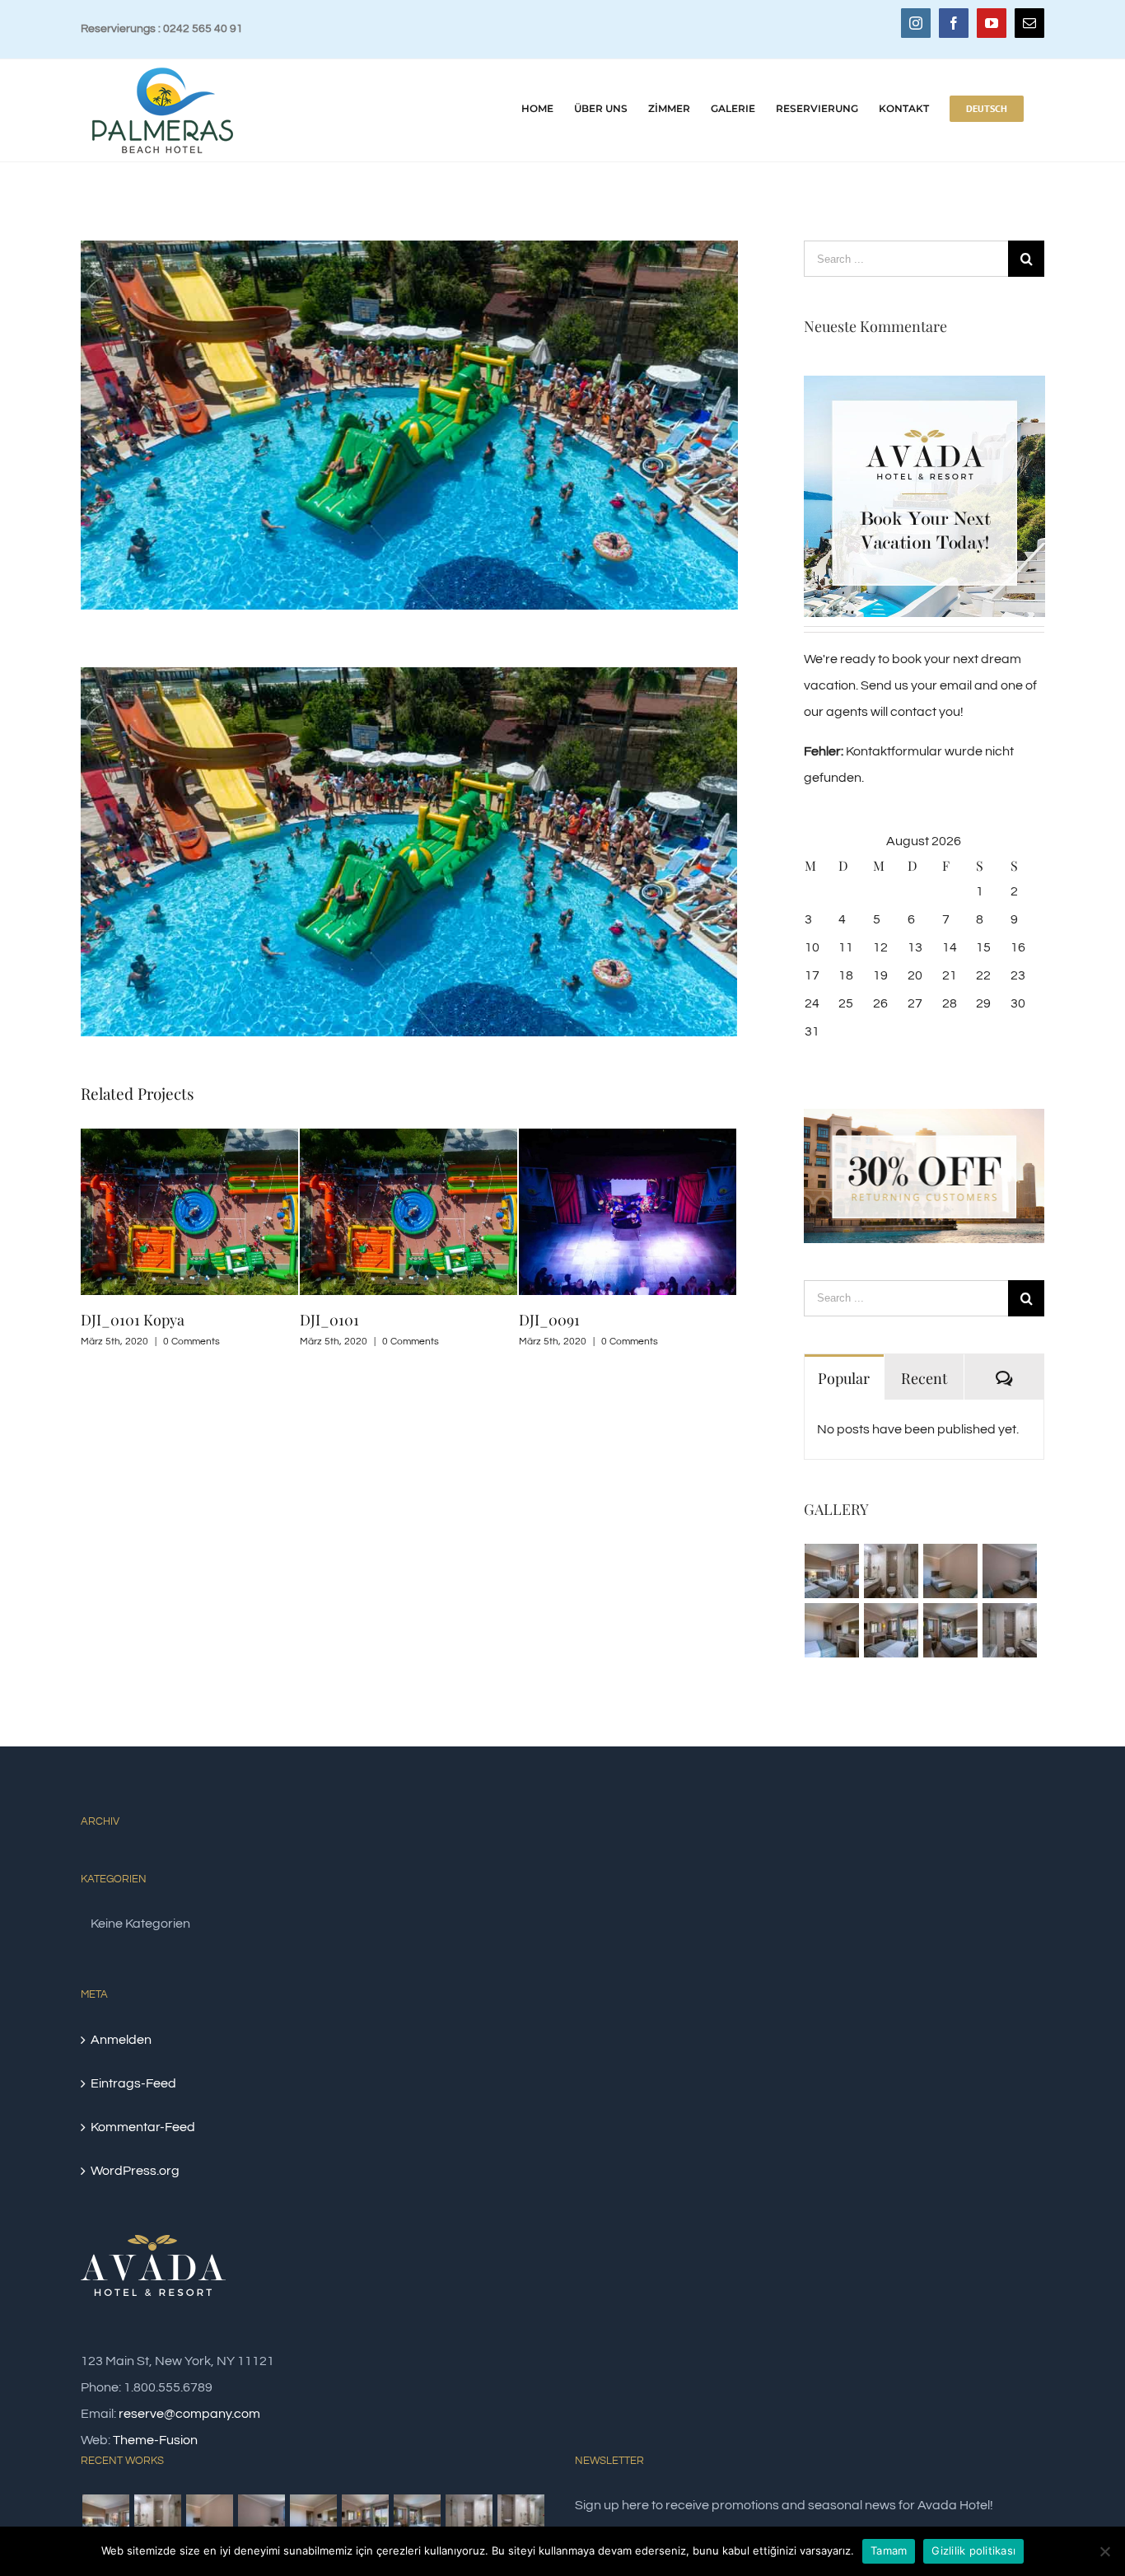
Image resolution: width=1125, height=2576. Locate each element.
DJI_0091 (549, 1320)
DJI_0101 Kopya (133, 1320)
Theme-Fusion (155, 2440)
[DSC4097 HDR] (1010, 1630)
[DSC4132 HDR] (951, 1571)
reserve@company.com (189, 2414)
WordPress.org (135, 2171)
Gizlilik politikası (973, 2550)
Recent (924, 1378)
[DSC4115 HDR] (832, 1630)
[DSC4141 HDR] (832, 1571)
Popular (844, 1378)
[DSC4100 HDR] (520, 2518)
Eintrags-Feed (133, 2083)
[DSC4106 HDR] (951, 1630)
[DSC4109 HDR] (892, 1630)
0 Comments (191, 1342)
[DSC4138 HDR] (892, 1571)
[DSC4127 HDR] (1010, 1571)
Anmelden (121, 2040)
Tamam (889, 2550)
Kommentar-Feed (143, 2127)
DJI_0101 (329, 1320)
